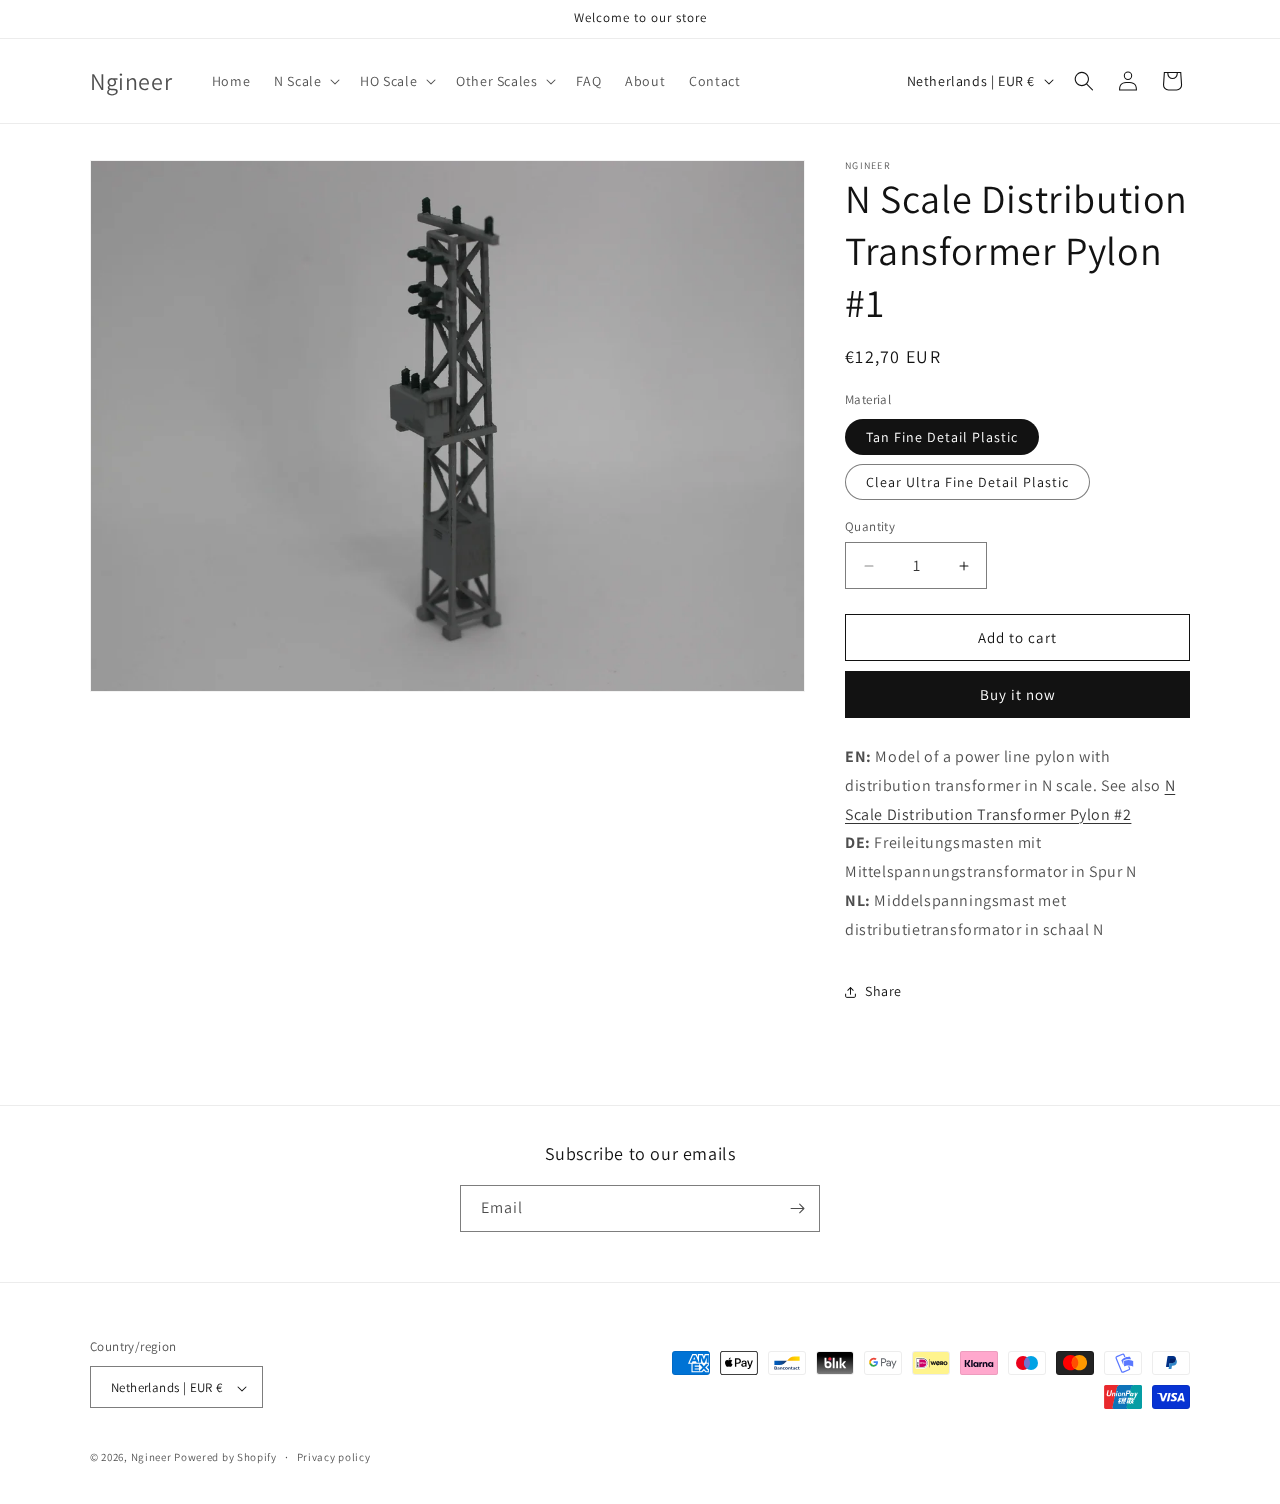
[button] (305, 81)
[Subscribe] (797, 1208)
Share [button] (883, 991)
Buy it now (1018, 694)
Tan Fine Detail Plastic (942, 437)
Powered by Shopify (225, 1458)
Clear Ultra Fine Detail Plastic (967, 482)
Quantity (870, 526)
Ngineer (151, 1458)
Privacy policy (334, 1457)
